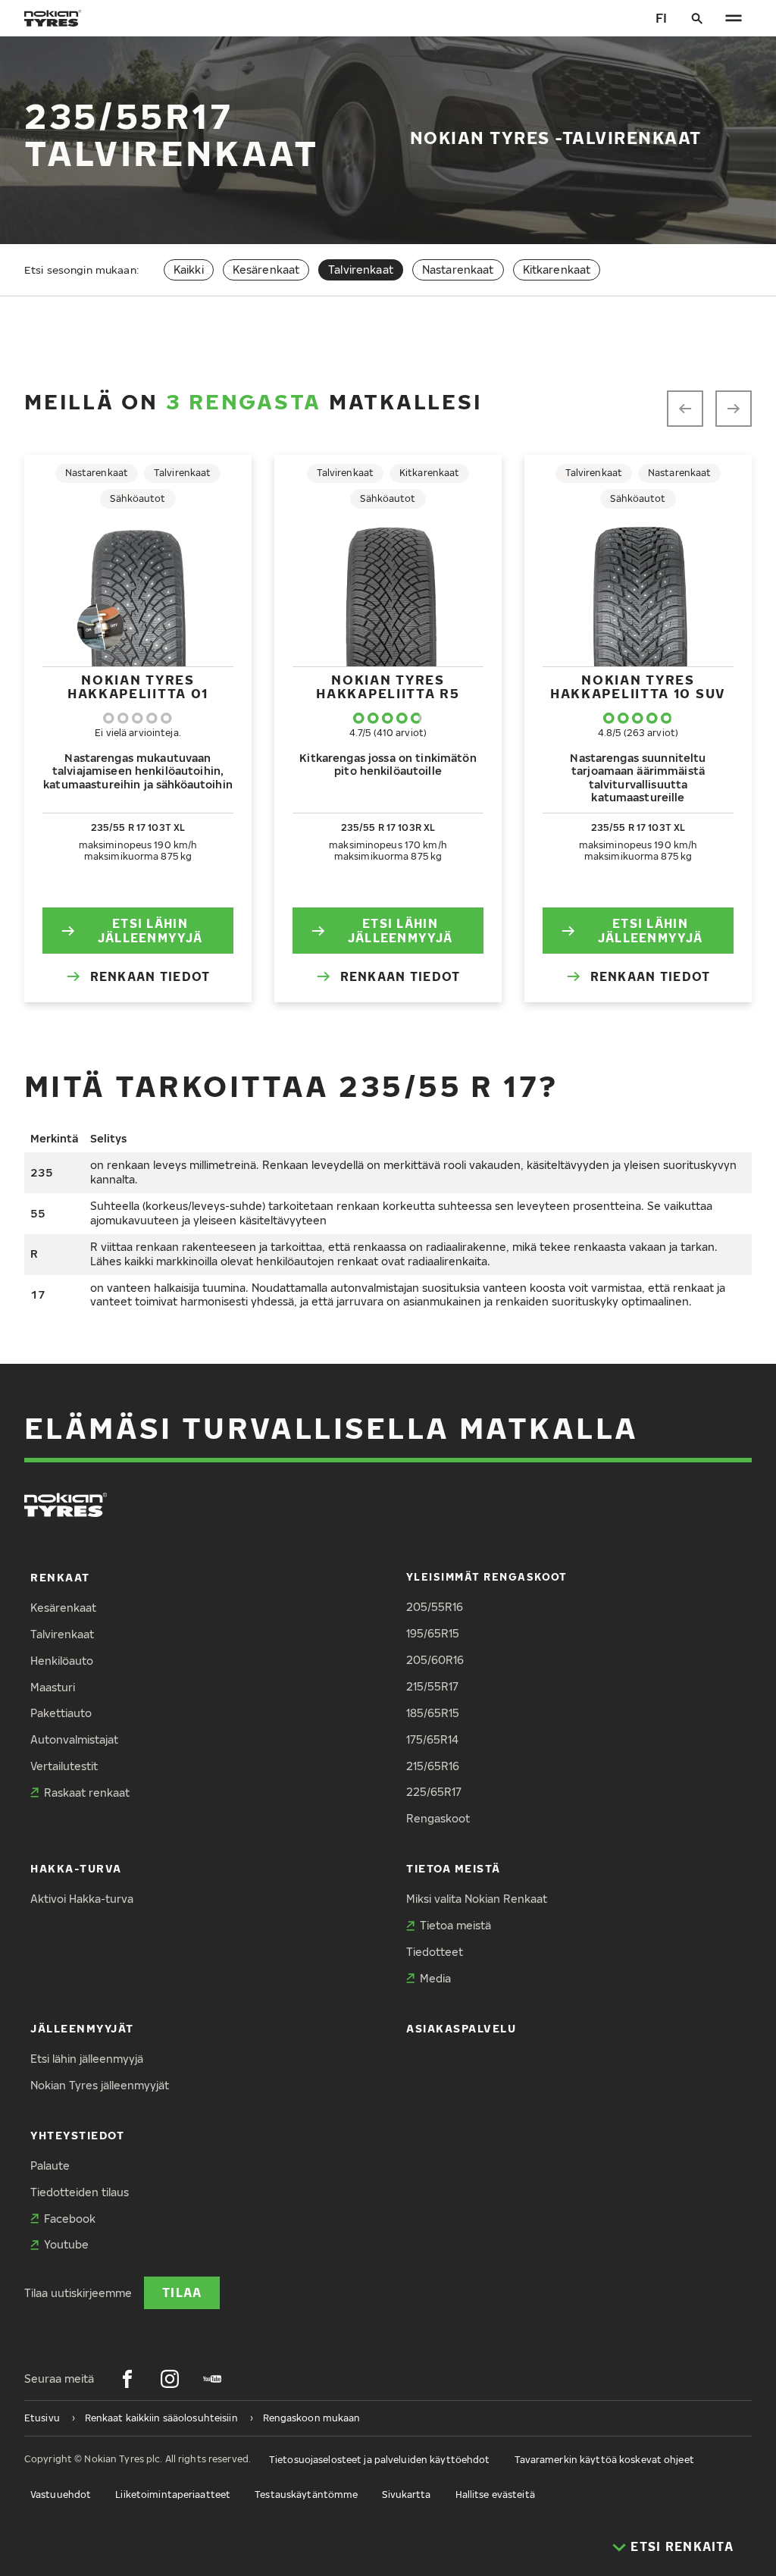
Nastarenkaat (458, 270)
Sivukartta (406, 2495)
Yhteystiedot (77, 2135)
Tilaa (182, 2292)
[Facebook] (127, 2379)
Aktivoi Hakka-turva (82, 1899)
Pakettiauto (61, 1713)
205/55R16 (435, 1607)
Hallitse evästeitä (495, 2495)
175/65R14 (432, 1739)
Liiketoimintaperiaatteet (173, 2495)
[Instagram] (170, 2379)
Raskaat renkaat (87, 1793)
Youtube (66, 2244)
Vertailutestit (64, 1766)
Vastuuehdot (61, 2495)
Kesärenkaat (266, 270)
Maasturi (53, 1687)
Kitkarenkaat (557, 270)
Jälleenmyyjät (82, 2028)
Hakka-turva (76, 1868)
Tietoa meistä (454, 1868)
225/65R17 (434, 1792)
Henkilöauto (62, 1661)
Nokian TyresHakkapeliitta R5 (388, 686)
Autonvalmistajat (74, 1739)
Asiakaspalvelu (462, 2028)
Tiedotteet (435, 1952)
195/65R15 (433, 1633)
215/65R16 (433, 1766)
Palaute (50, 2165)
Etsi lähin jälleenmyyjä (150, 930)
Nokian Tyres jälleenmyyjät (100, 2085)
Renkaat (60, 1577)
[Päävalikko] (734, 18)
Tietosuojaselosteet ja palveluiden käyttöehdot (380, 2460)
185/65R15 (433, 1713)
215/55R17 (432, 1686)
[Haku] (697, 18)
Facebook (70, 2219)
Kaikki (189, 270)
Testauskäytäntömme (306, 2495)
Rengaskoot (438, 1818)
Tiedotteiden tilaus (80, 2192)
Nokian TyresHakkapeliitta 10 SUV (638, 686)
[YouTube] (212, 2379)
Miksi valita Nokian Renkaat (477, 1899)
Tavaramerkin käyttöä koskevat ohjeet (604, 2460)
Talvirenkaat (62, 1634)
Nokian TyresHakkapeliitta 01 (138, 686)
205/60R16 (435, 1660)
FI (661, 18)
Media (435, 1978)
